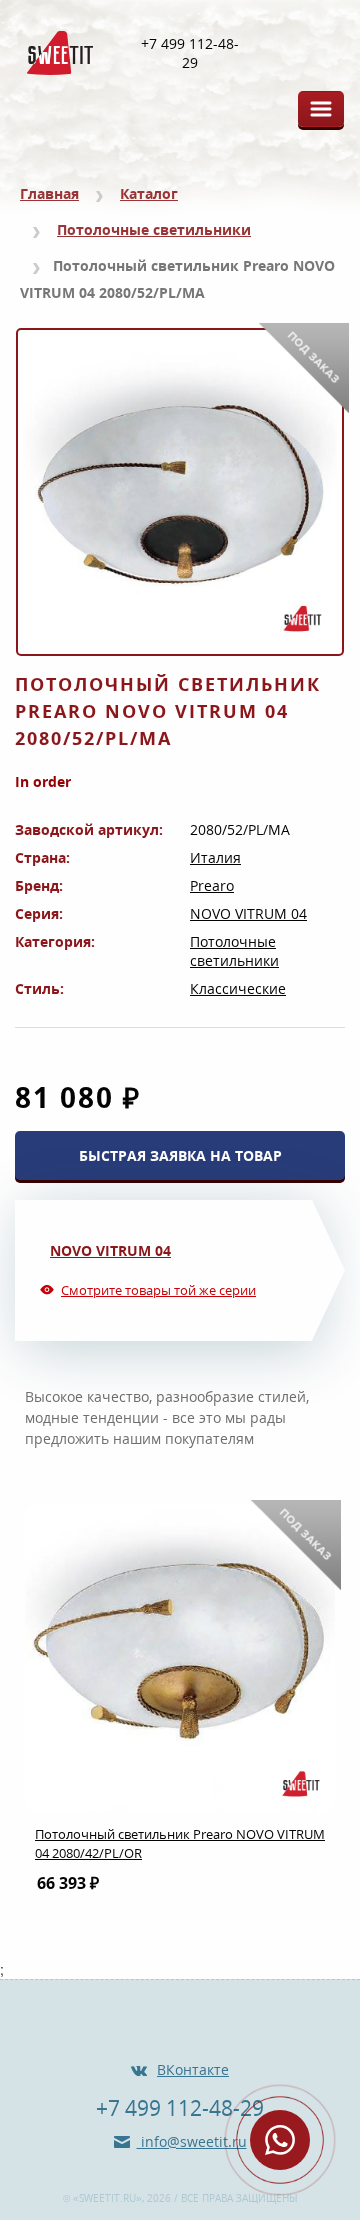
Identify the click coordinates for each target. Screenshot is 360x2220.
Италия (215, 857)
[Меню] (321, 109)
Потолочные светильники (154, 229)
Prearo (212, 885)
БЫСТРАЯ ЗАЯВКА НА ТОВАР (180, 1155)
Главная (49, 193)
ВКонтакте (193, 2069)
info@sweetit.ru (192, 2141)
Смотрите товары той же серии (158, 1290)
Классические (238, 988)
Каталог (149, 193)
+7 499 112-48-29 (190, 53)
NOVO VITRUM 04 (248, 913)
